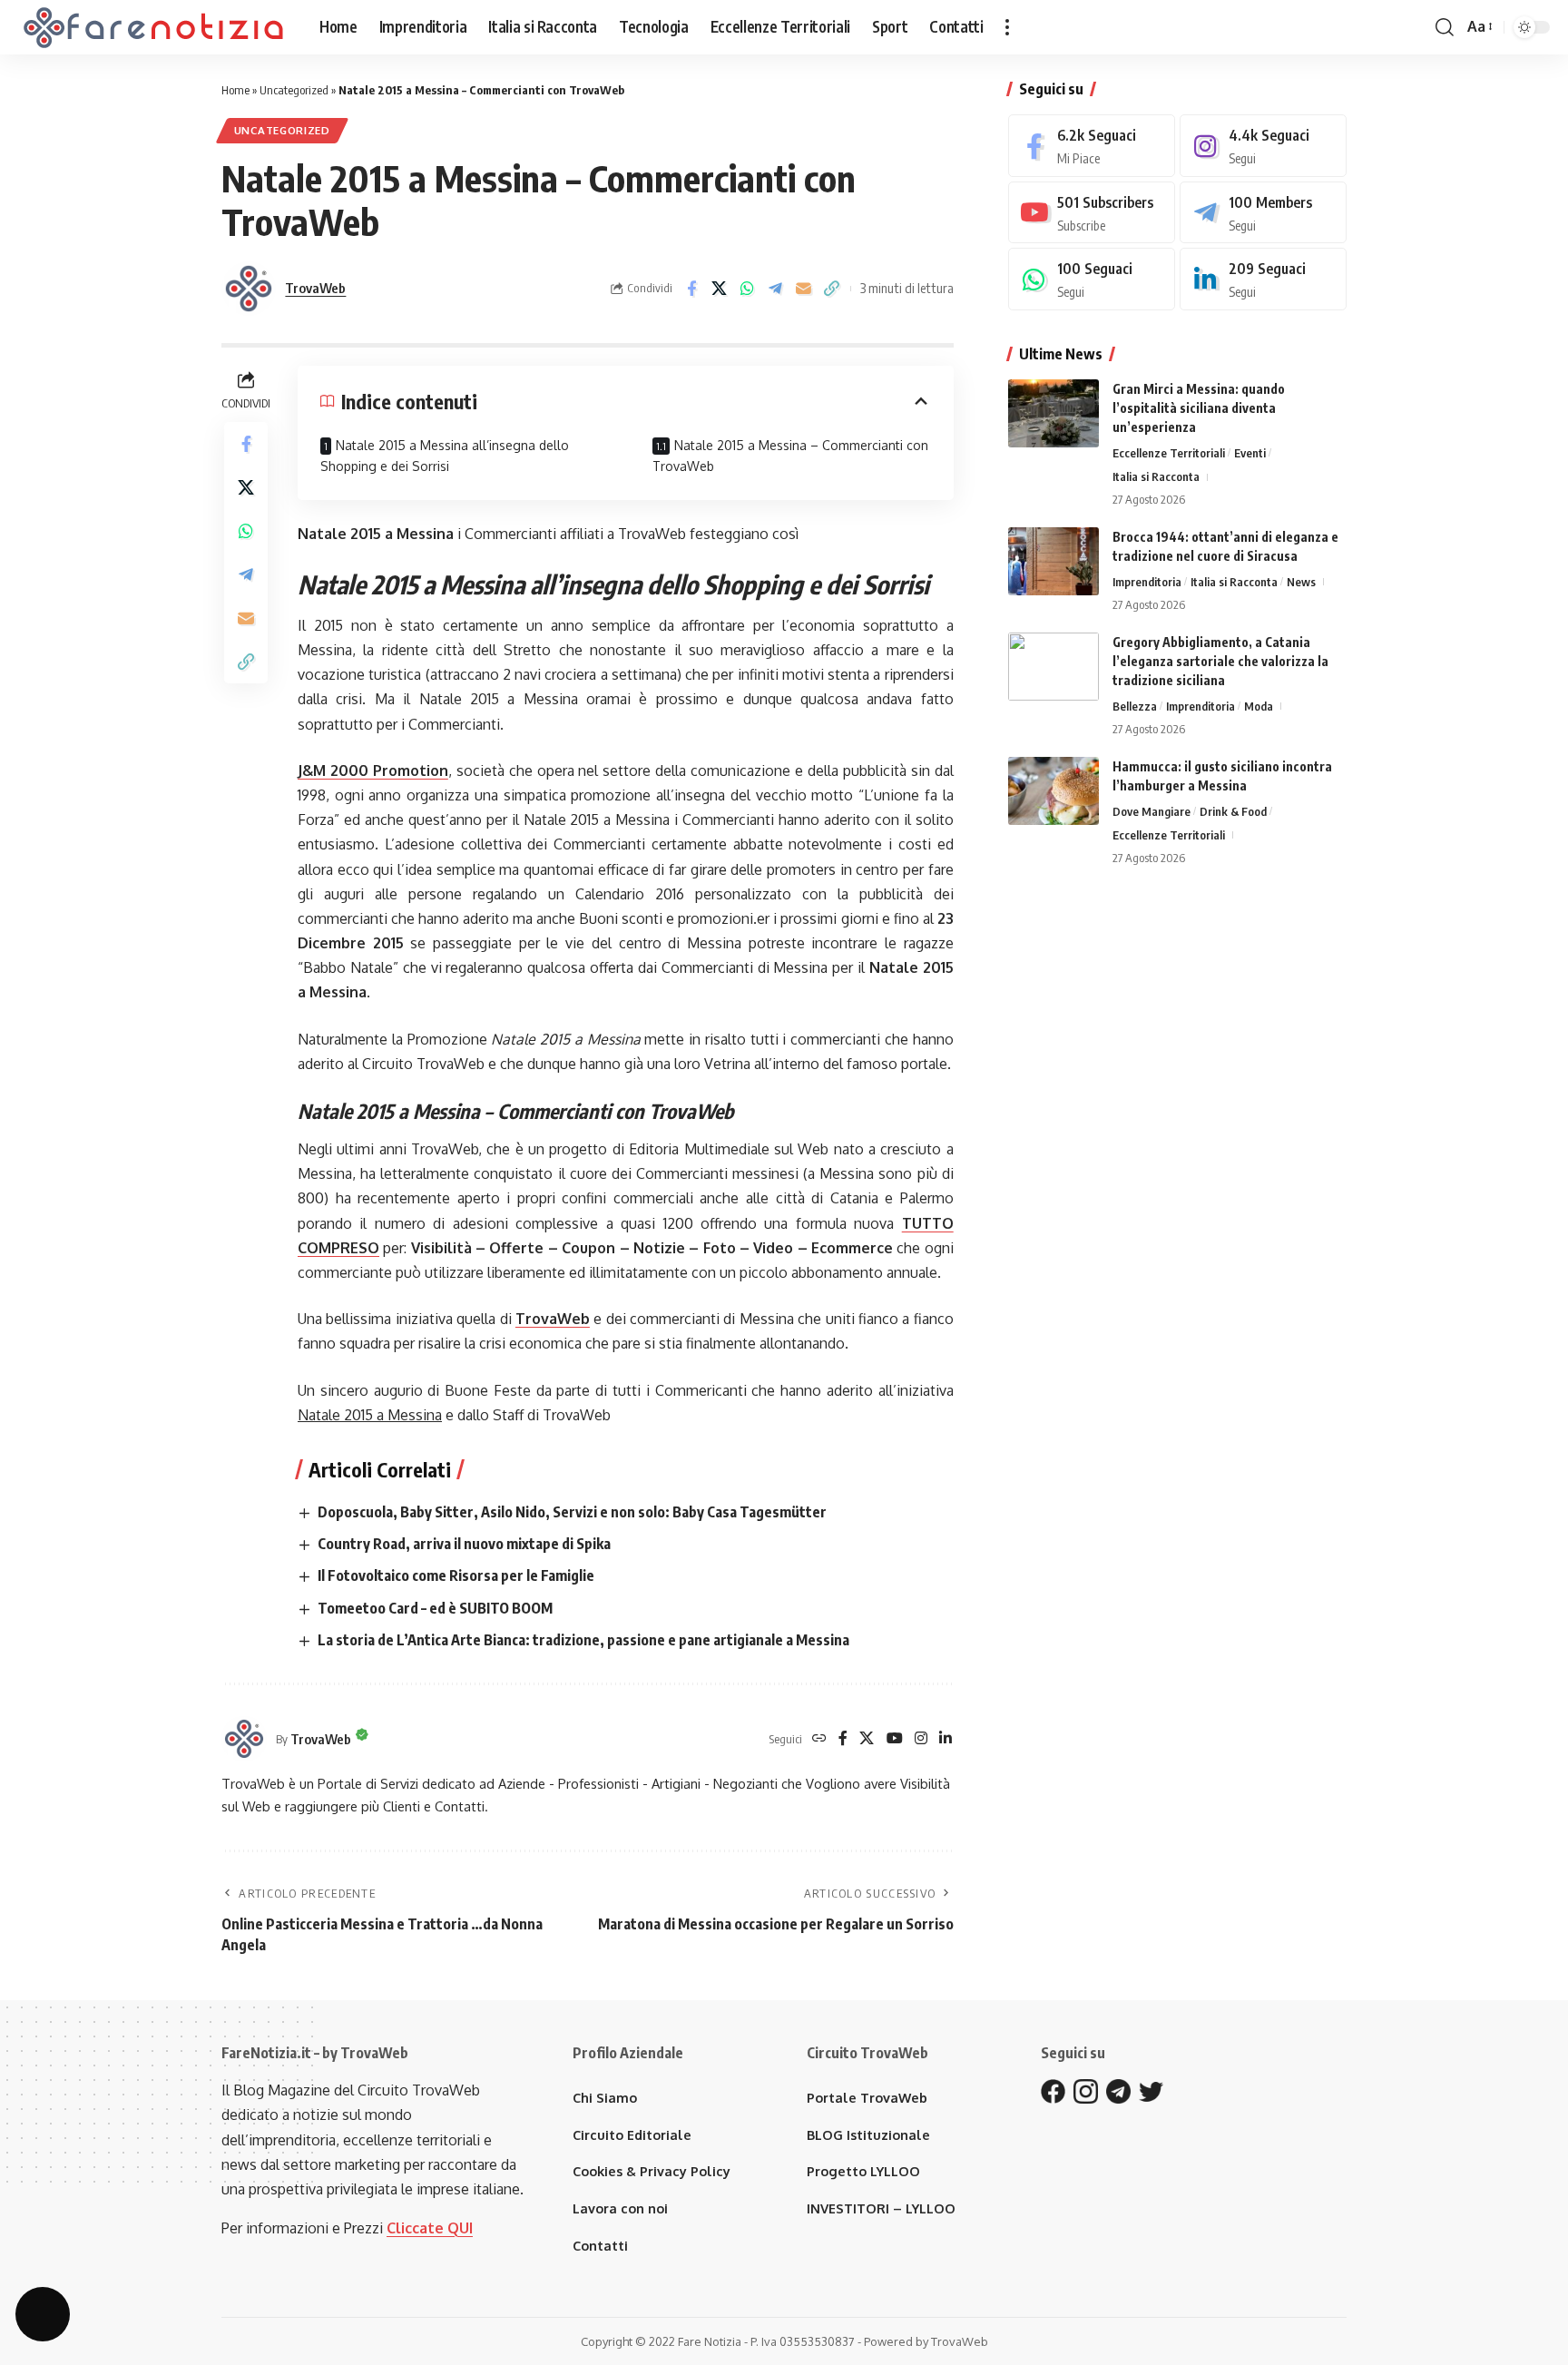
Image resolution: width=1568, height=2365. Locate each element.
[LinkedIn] (946, 1739)
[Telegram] (1263, 213)
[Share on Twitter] (720, 289)
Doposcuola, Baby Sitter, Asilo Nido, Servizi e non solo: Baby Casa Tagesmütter (572, 1512)
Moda (1259, 706)
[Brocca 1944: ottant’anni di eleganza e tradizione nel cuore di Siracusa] (1053, 561)
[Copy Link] (832, 289)
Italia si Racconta (1156, 476)
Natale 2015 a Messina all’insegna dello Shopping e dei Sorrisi (445, 456)
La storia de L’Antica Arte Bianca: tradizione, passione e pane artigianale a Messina (583, 1640)
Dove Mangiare (1151, 811)
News (1301, 582)
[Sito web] (819, 1739)
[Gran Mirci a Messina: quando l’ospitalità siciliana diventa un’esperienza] (1053, 413)
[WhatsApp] (1092, 279)
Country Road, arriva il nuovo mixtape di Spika (464, 1544)
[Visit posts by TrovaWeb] (249, 289)
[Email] (804, 289)
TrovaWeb (315, 288)
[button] (1007, 27)
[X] (867, 1739)
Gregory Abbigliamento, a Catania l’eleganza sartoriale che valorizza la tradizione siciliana (1220, 661)
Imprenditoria (1147, 582)
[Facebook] (843, 1739)
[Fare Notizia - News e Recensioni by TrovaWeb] (154, 27)
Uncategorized (294, 90)
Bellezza (1135, 706)
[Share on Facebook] (691, 289)
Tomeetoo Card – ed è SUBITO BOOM (435, 1608)
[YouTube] (895, 1739)
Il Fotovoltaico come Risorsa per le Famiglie (456, 1575)
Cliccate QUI (430, 2228)
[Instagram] (921, 1739)
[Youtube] (1092, 213)
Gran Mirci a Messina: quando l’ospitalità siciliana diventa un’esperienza (1199, 408)
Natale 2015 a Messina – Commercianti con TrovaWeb (790, 456)
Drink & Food (1233, 811)
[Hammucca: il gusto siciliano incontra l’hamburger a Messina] (1053, 791)
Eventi (1250, 453)
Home (235, 90)
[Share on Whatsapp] (748, 289)
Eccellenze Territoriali (1169, 453)
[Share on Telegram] (776, 289)
